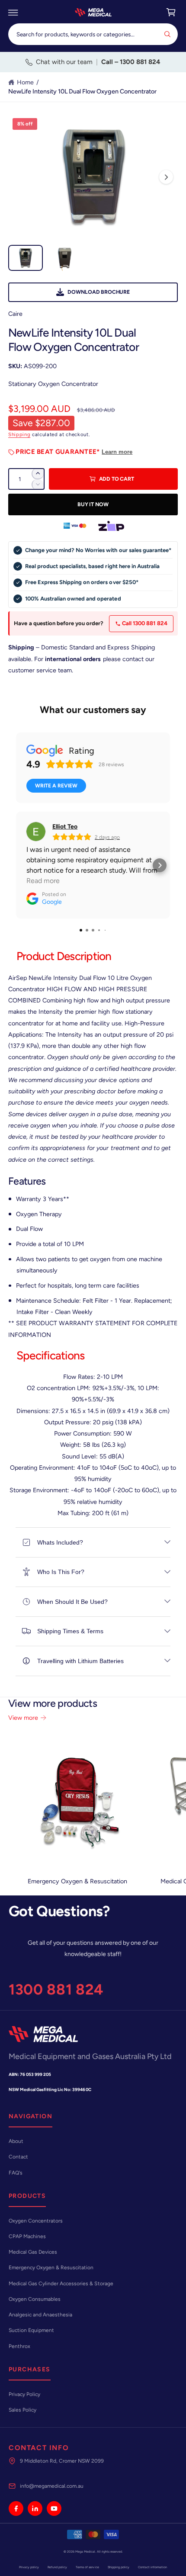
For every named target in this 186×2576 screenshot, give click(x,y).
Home (25, 82)
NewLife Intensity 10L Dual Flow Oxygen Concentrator (82, 91)
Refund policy (57, 2567)
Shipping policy (119, 2567)
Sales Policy (22, 2410)
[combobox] (93, 34)
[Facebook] (16, 2509)
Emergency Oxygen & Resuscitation (77, 1881)
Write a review (56, 786)
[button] (13, 13)
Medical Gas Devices (33, 2252)
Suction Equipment (31, 2330)
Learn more (117, 452)
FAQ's (16, 2173)
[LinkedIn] (35, 2509)
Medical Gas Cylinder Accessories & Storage (61, 2284)
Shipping (19, 434)
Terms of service (87, 2567)
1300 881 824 (56, 1990)
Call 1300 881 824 (144, 623)
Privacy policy (29, 2567)
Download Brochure (99, 292)
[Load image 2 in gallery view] (64, 258)
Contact (18, 2157)
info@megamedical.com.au (52, 2486)
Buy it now (93, 504)
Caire (15, 314)
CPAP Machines (27, 2236)
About (16, 2141)
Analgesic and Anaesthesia (40, 2315)
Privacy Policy (24, 2394)
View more (23, 1718)
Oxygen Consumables (35, 2299)
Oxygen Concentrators (36, 2221)
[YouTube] (54, 2509)
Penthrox (19, 2346)
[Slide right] (166, 177)
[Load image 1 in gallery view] (26, 258)
